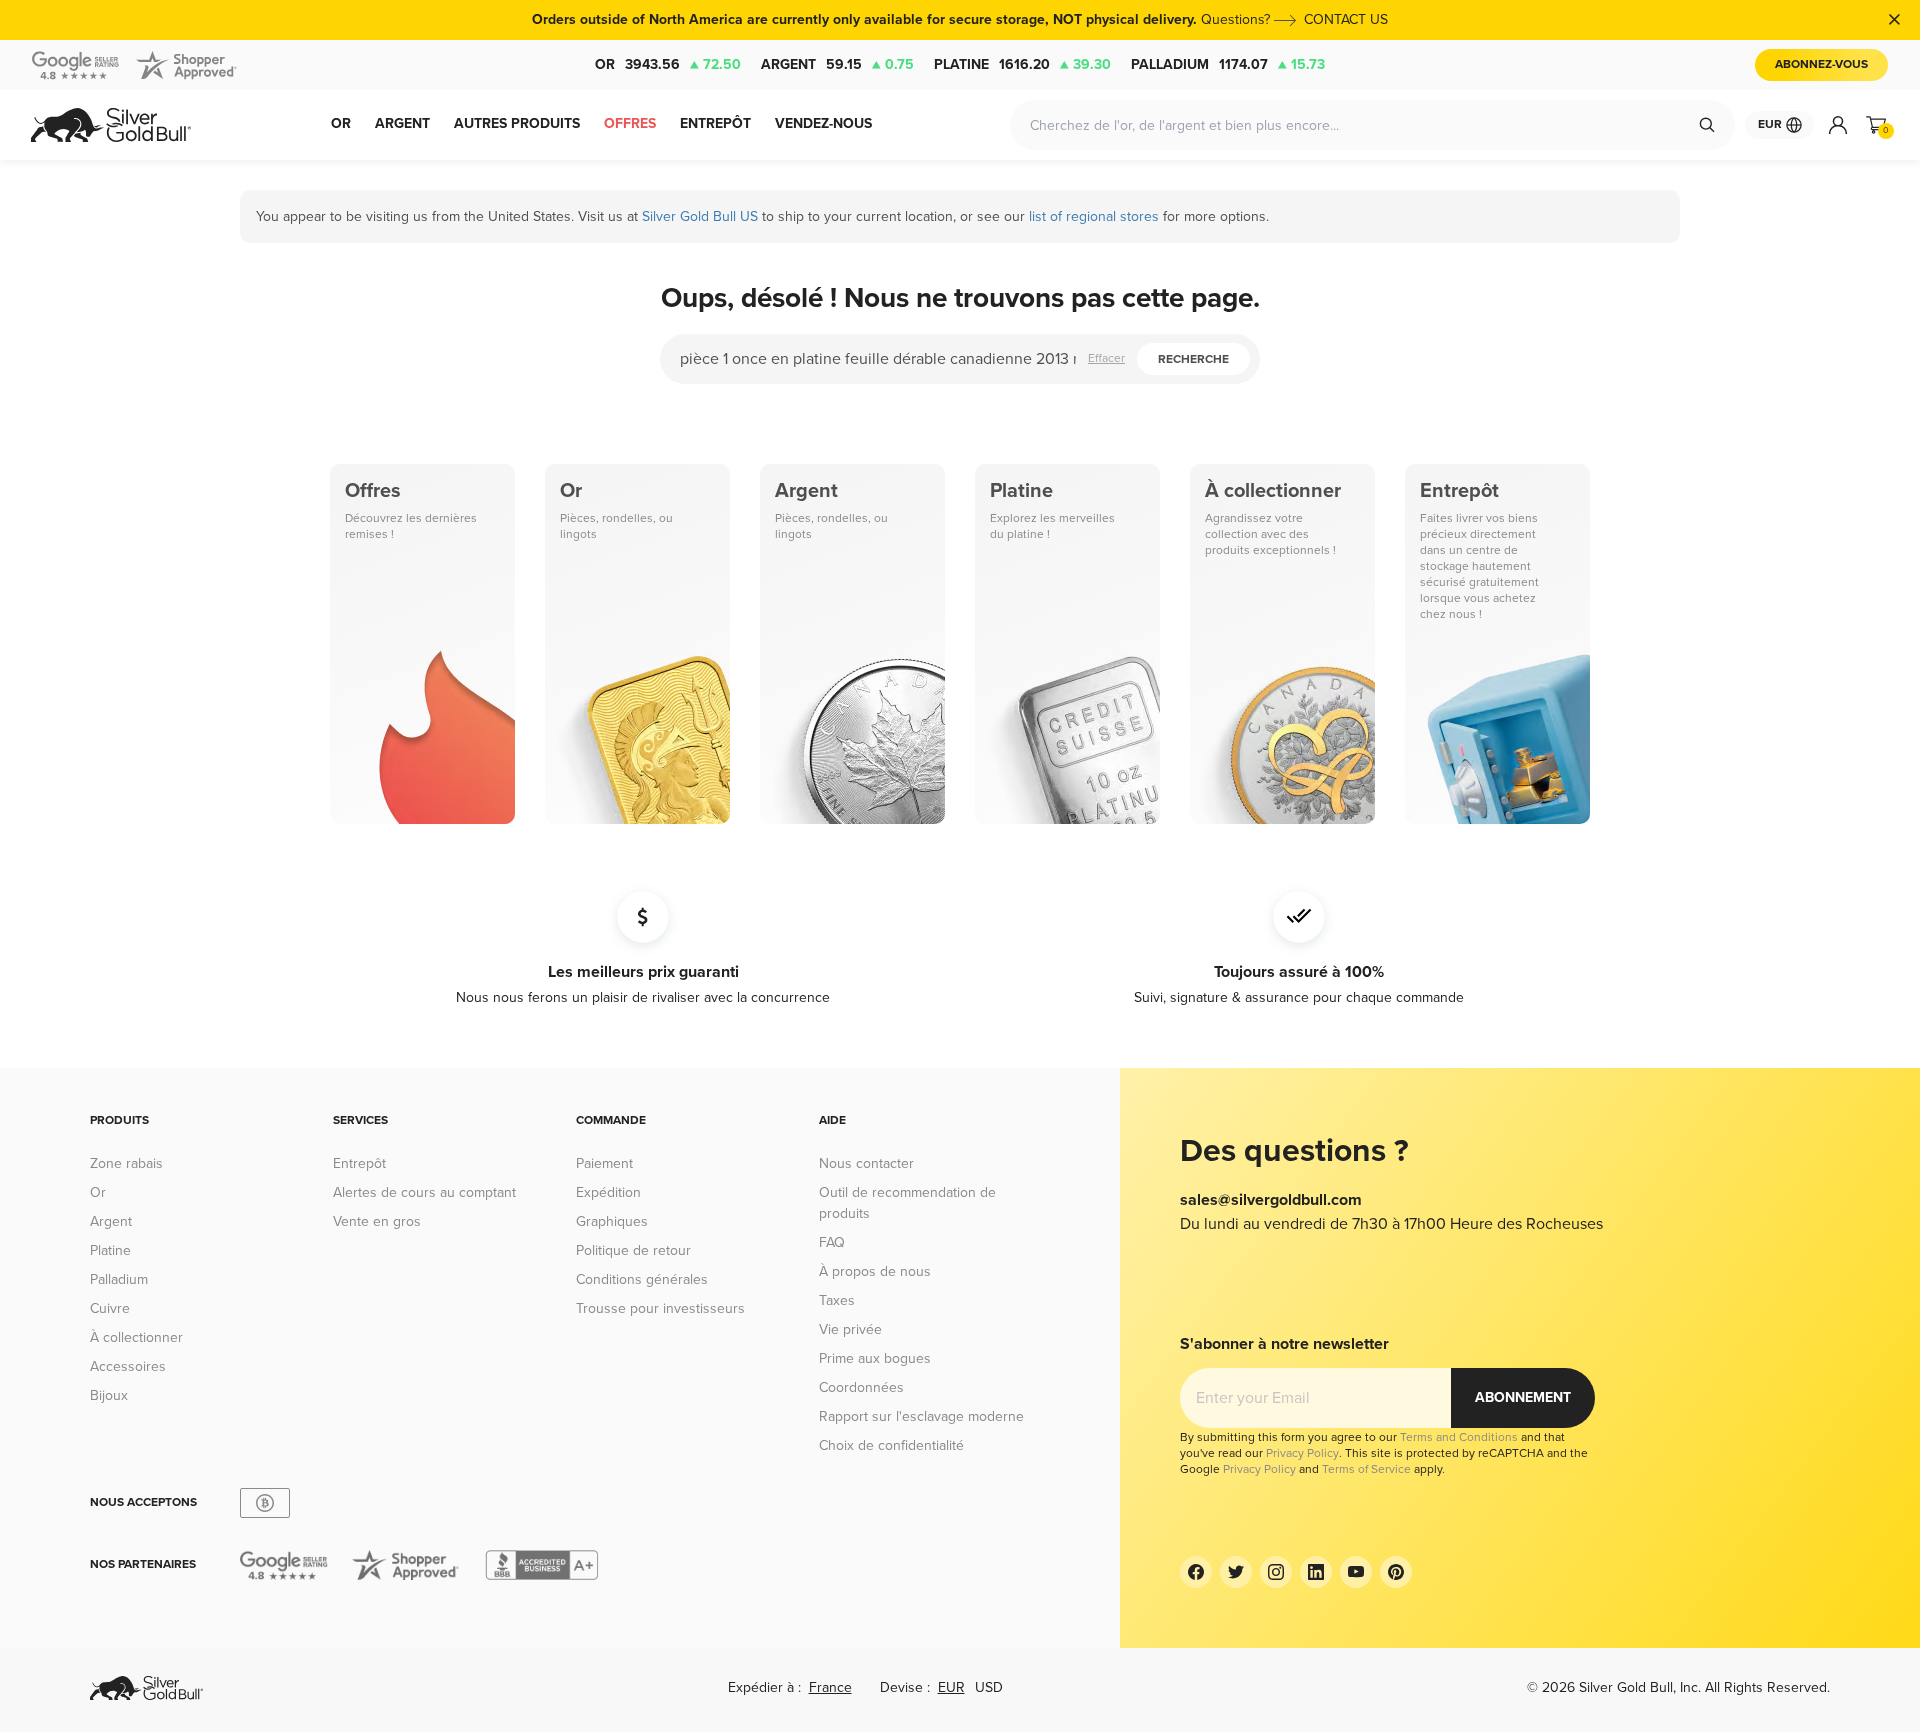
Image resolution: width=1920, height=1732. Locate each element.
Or (668, 64)
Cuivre (110, 1308)
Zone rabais (126, 1163)
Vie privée (850, 1329)
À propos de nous (875, 1271)
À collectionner (136, 1337)
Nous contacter (866, 1163)
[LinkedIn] (1316, 1572)
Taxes (837, 1300)
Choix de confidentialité (891, 1445)
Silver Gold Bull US (700, 216)
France (830, 1687)
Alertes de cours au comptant (424, 1192)
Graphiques (612, 1221)
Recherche (1193, 359)
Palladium (1228, 64)
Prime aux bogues (875, 1358)
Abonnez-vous (1821, 64)
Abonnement (1523, 1397)
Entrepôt (359, 1163)
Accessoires (128, 1366)
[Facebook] (1196, 1572)
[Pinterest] (1396, 1572)
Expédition (608, 1192)
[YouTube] (1356, 1572)
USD (989, 1687)
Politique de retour (633, 1250)
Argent (837, 64)
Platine (1022, 64)
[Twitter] (1236, 1572)
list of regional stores (1094, 216)
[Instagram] (1276, 1572)
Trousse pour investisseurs (660, 1308)
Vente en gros (377, 1221)
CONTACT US (1346, 19)
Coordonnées (861, 1387)
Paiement (604, 1163)
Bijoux (109, 1395)
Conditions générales (642, 1279)
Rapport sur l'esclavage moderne (921, 1416)
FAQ (832, 1242)
